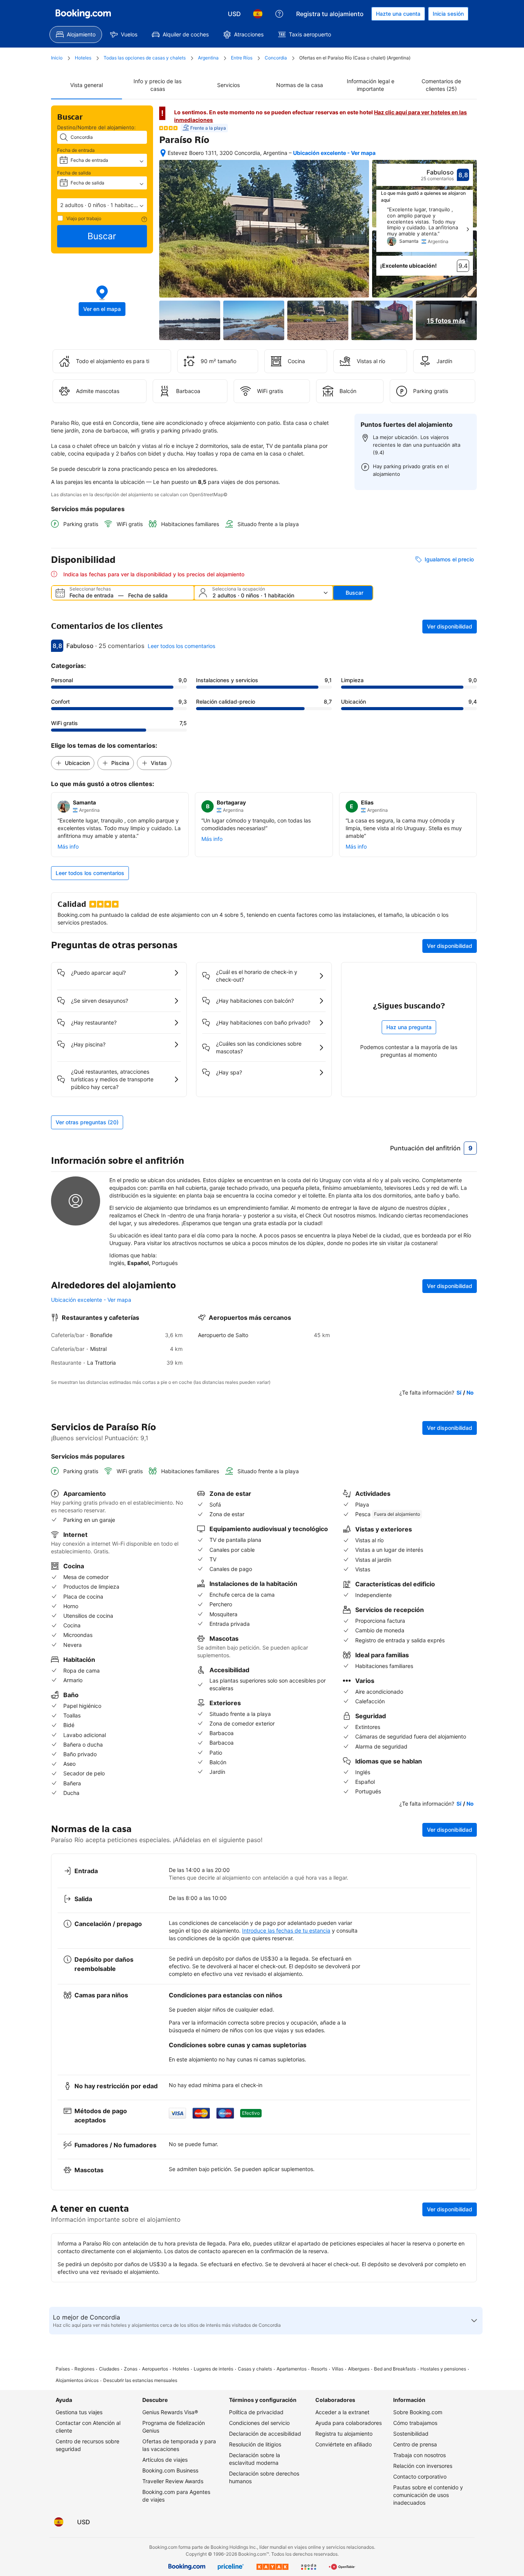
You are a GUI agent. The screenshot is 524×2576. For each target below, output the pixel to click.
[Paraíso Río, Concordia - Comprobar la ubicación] (163, 153)
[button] (102, 205)
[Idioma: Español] (258, 14)
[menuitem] (76, 35)
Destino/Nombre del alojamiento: (96, 127)
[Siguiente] (468, 229)
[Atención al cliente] (279, 14)
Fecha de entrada (76, 150)
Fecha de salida (74, 173)
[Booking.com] (83, 14)
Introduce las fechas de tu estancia (286, 1930)
